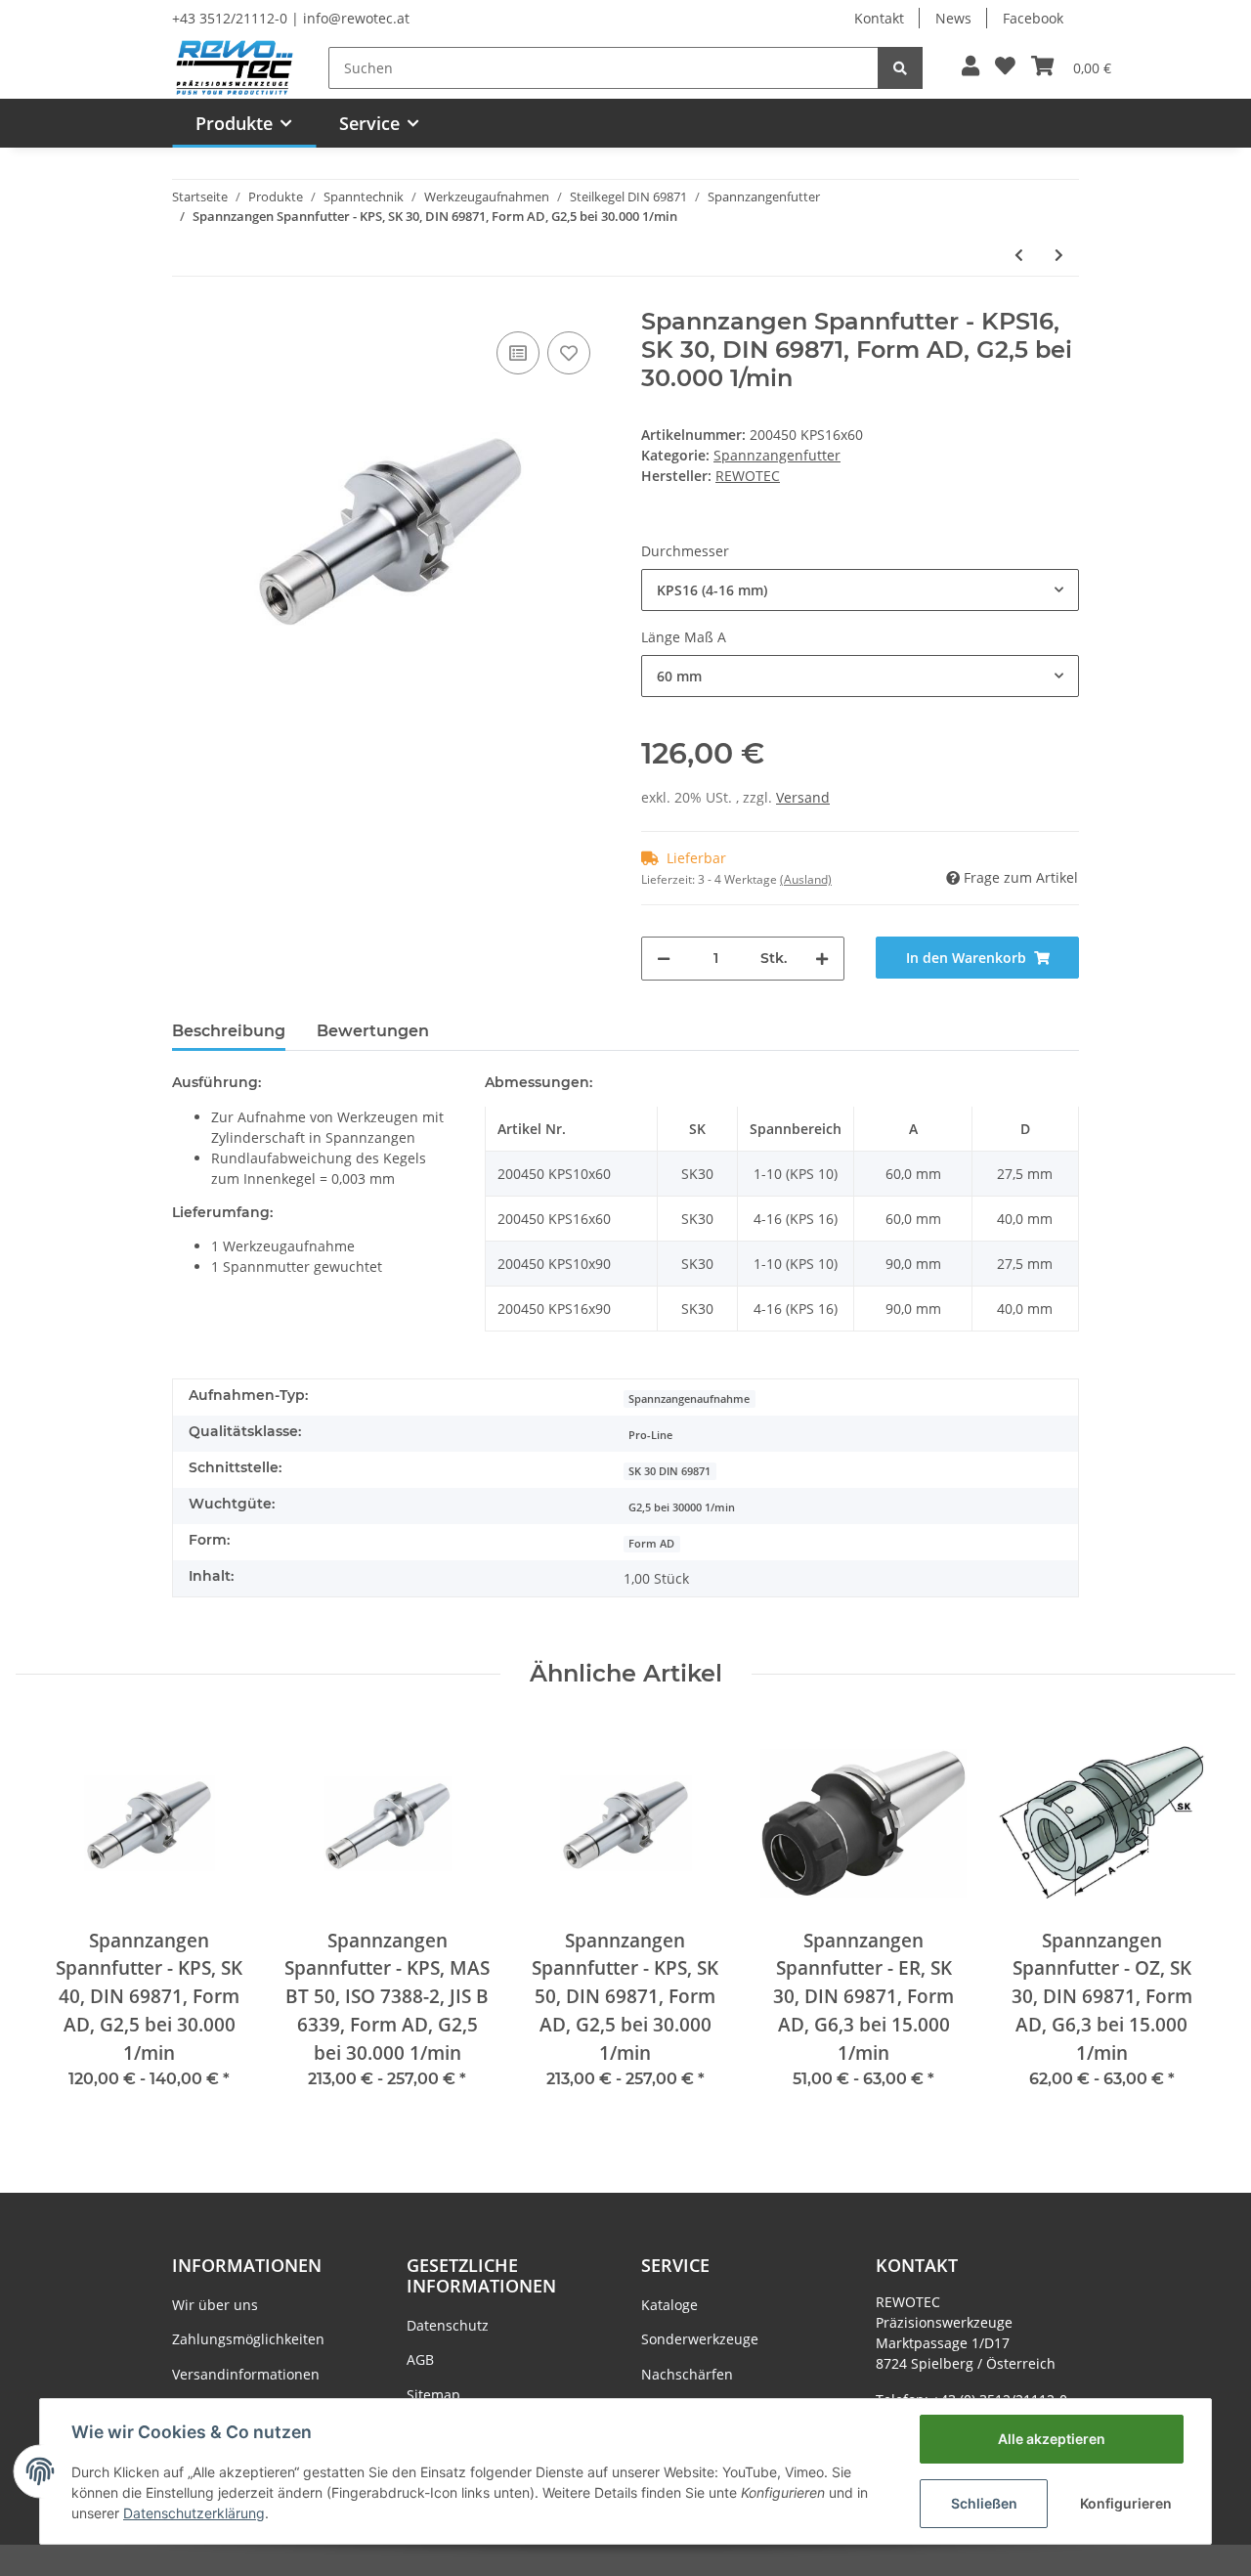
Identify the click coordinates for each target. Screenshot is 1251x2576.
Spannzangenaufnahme (689, 1399)
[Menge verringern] (664, 959)
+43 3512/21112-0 (230, 18)
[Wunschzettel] (1005, 67)
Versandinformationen (246, 2374)
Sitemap (433, 2395)
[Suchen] (900, 68)
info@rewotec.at (356, 18)
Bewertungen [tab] (373, 1031)
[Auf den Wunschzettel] (569, 353)
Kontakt (879, 18)
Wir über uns (215, 2305)
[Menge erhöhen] (822, 959)
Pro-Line (650, 1435)
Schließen (984, 2503)
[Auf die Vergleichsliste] (518, 353)
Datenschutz (448, 2325)
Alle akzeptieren (1052, 2439)
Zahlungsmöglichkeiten (248, 2339)
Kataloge (669, 2305)
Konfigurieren (1126, 2503)
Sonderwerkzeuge (700, 2339)
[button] (971, 67)
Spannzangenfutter (777, 455)
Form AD (651, 1544)
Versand (803, 797)
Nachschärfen (687, 2374)
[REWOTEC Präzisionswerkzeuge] (235, 66)
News (953, 18)
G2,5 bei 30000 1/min (682, 1507)
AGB (420, 2359)
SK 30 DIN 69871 (669, 1471)
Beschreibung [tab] (229, 1031)
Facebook (1033, 18)
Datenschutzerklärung (194, 2513)
